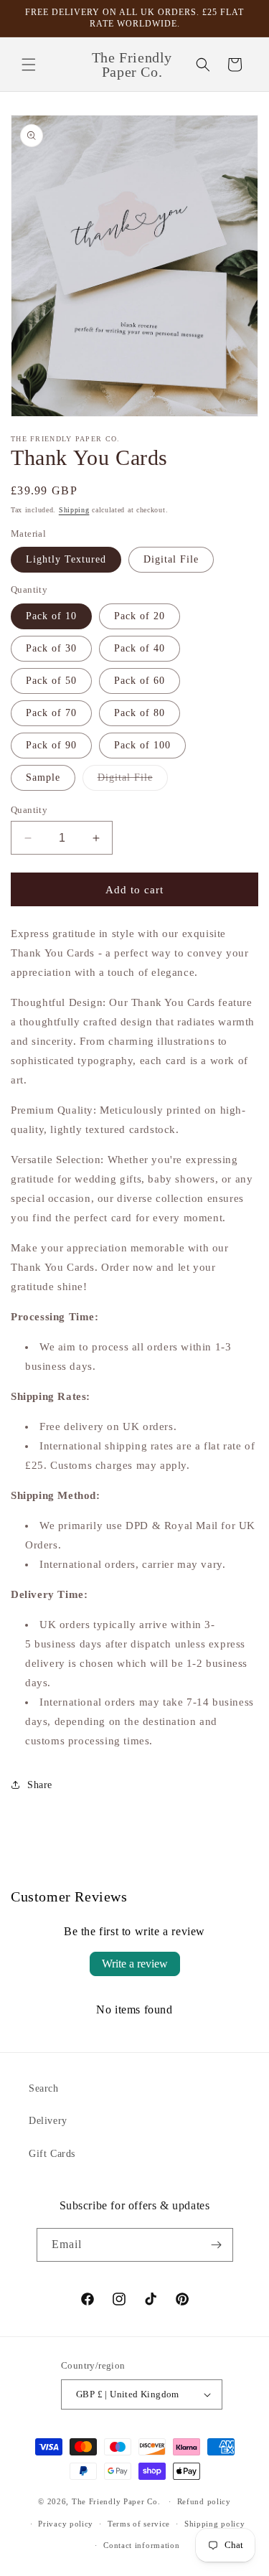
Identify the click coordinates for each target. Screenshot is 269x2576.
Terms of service (139, 2524)
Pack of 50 (51, 681)
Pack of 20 (140, 616)
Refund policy (204, 2501)
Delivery (48, 2121)
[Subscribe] (217, 2245)
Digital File (171, 559)
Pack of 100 (142, 745)
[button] (29, 65)
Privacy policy (66, 2524)
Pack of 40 (140, 648)
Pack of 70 (51, 713)
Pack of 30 (51, 648)
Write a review (135, 1964)
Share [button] (40, 1785)
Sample (43, 777)
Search (44, 2088)
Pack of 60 (140, 681)
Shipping (74, 510)
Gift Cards (52, 2154)
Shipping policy (215, 2524)
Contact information (141, 2545)
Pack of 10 (51, 616)
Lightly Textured (66, 559)
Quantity (29, 810)
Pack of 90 (51, 745)
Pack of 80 (140, 713)
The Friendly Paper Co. (116, 2501)
